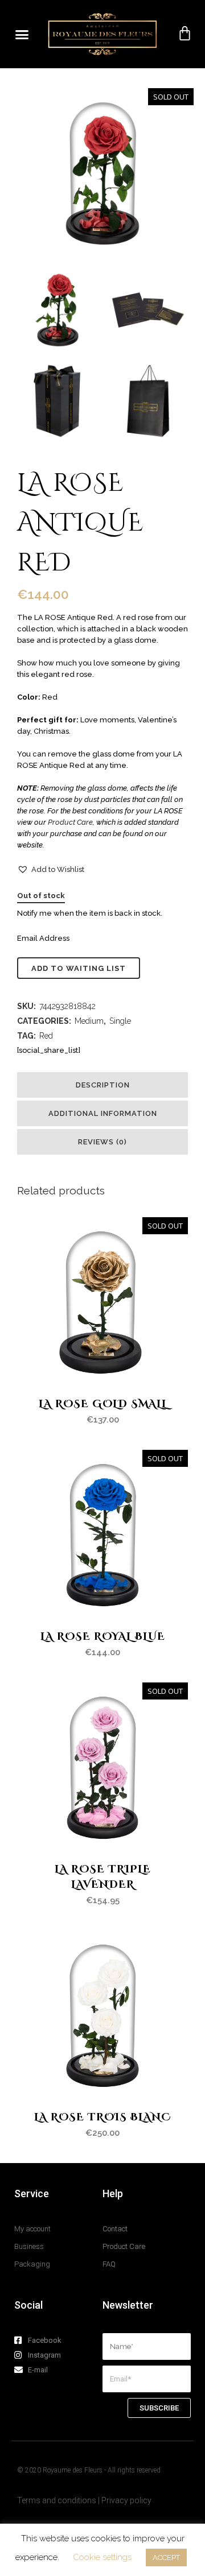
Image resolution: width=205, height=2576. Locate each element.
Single (120, 1021)
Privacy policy (126, 2500)
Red (46, 1036)
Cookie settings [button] (102, 2557)
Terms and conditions (58, 2500)
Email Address (43, 938)
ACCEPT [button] (166, 2558)
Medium (89, 1021)
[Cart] (185, 34)
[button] (22, 34)
